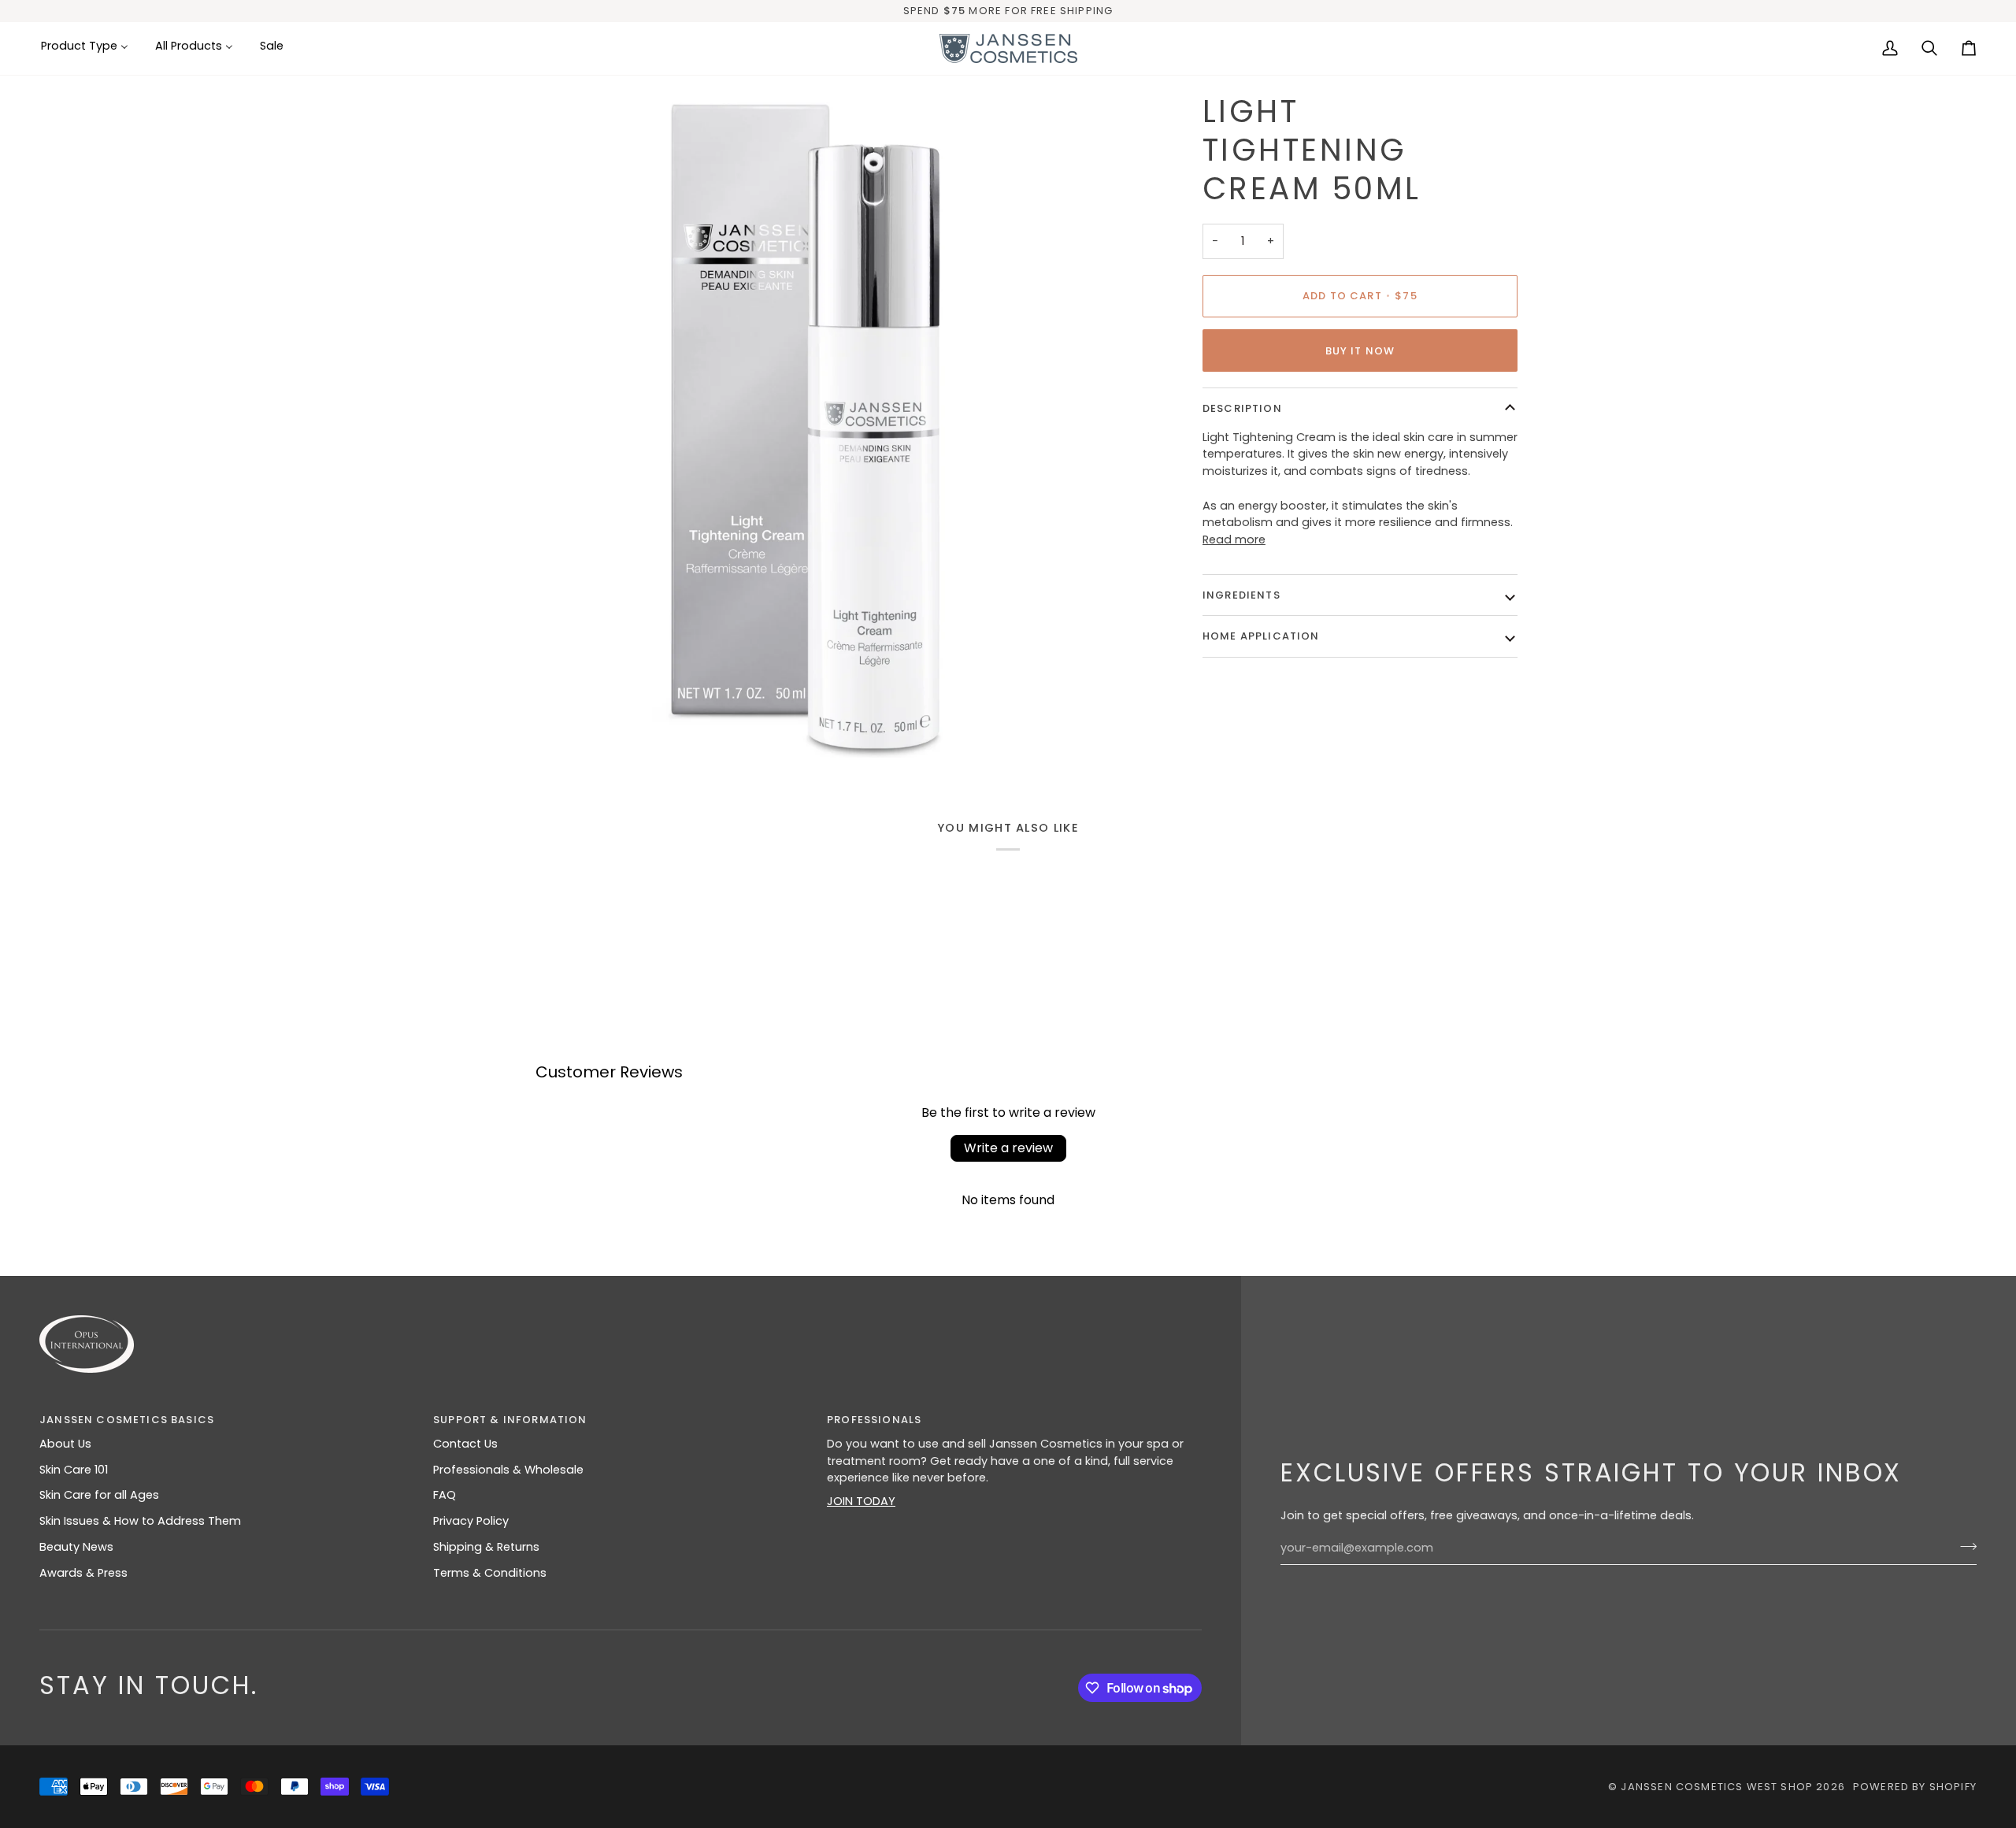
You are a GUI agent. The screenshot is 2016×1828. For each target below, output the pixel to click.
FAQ (445, 1495)
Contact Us (465, 1444)
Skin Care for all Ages (99, 1495)
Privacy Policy (471, 1521)
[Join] (1964, 1546)
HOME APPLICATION (1261, 636)
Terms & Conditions (490, 1573)
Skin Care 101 (74, 1470)
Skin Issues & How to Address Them (140, 1521)
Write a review (1008, 1148)
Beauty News (76, 1547)
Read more (1234, 540)
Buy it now (1360, 351)
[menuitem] (91, 47)
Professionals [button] (874, 1420)
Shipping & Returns (486, 1547)
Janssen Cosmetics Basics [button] (127, 1420)
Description (1242, 408)
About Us (65, 1444)
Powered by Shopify (1915, 1787)
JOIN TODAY (861, 1501)
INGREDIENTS (1241, 595)
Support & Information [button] (510, 1420)
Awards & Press (83, 1573)
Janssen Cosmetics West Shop (1717, 1787)
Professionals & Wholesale (508, 1470)
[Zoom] (506, 728)
